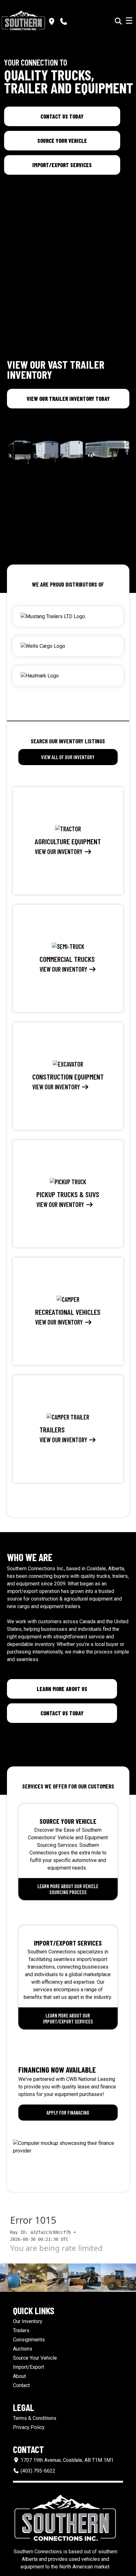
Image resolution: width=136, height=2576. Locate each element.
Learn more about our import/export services (68, 2018)
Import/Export (28, 2367)
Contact (21, 2385)
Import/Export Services (62, 165)
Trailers (21, 2330)
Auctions (23, 2349)
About (19, 2376)
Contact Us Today (62, 116)
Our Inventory (28, 2321)
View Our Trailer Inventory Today (68, 399)
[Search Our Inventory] (118, 21)
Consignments (29, 2340)
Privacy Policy (29, 2427)
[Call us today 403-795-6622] (64, 22)
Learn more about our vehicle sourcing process (68, 1889)
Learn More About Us (62, 1689)
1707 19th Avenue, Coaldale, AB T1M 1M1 (66, 2460)
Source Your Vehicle (62, 141)
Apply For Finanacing (68, 2113)
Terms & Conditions (35, 2418)
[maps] (52, 22)
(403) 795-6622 (37, 2471)
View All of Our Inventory (68, 757)
